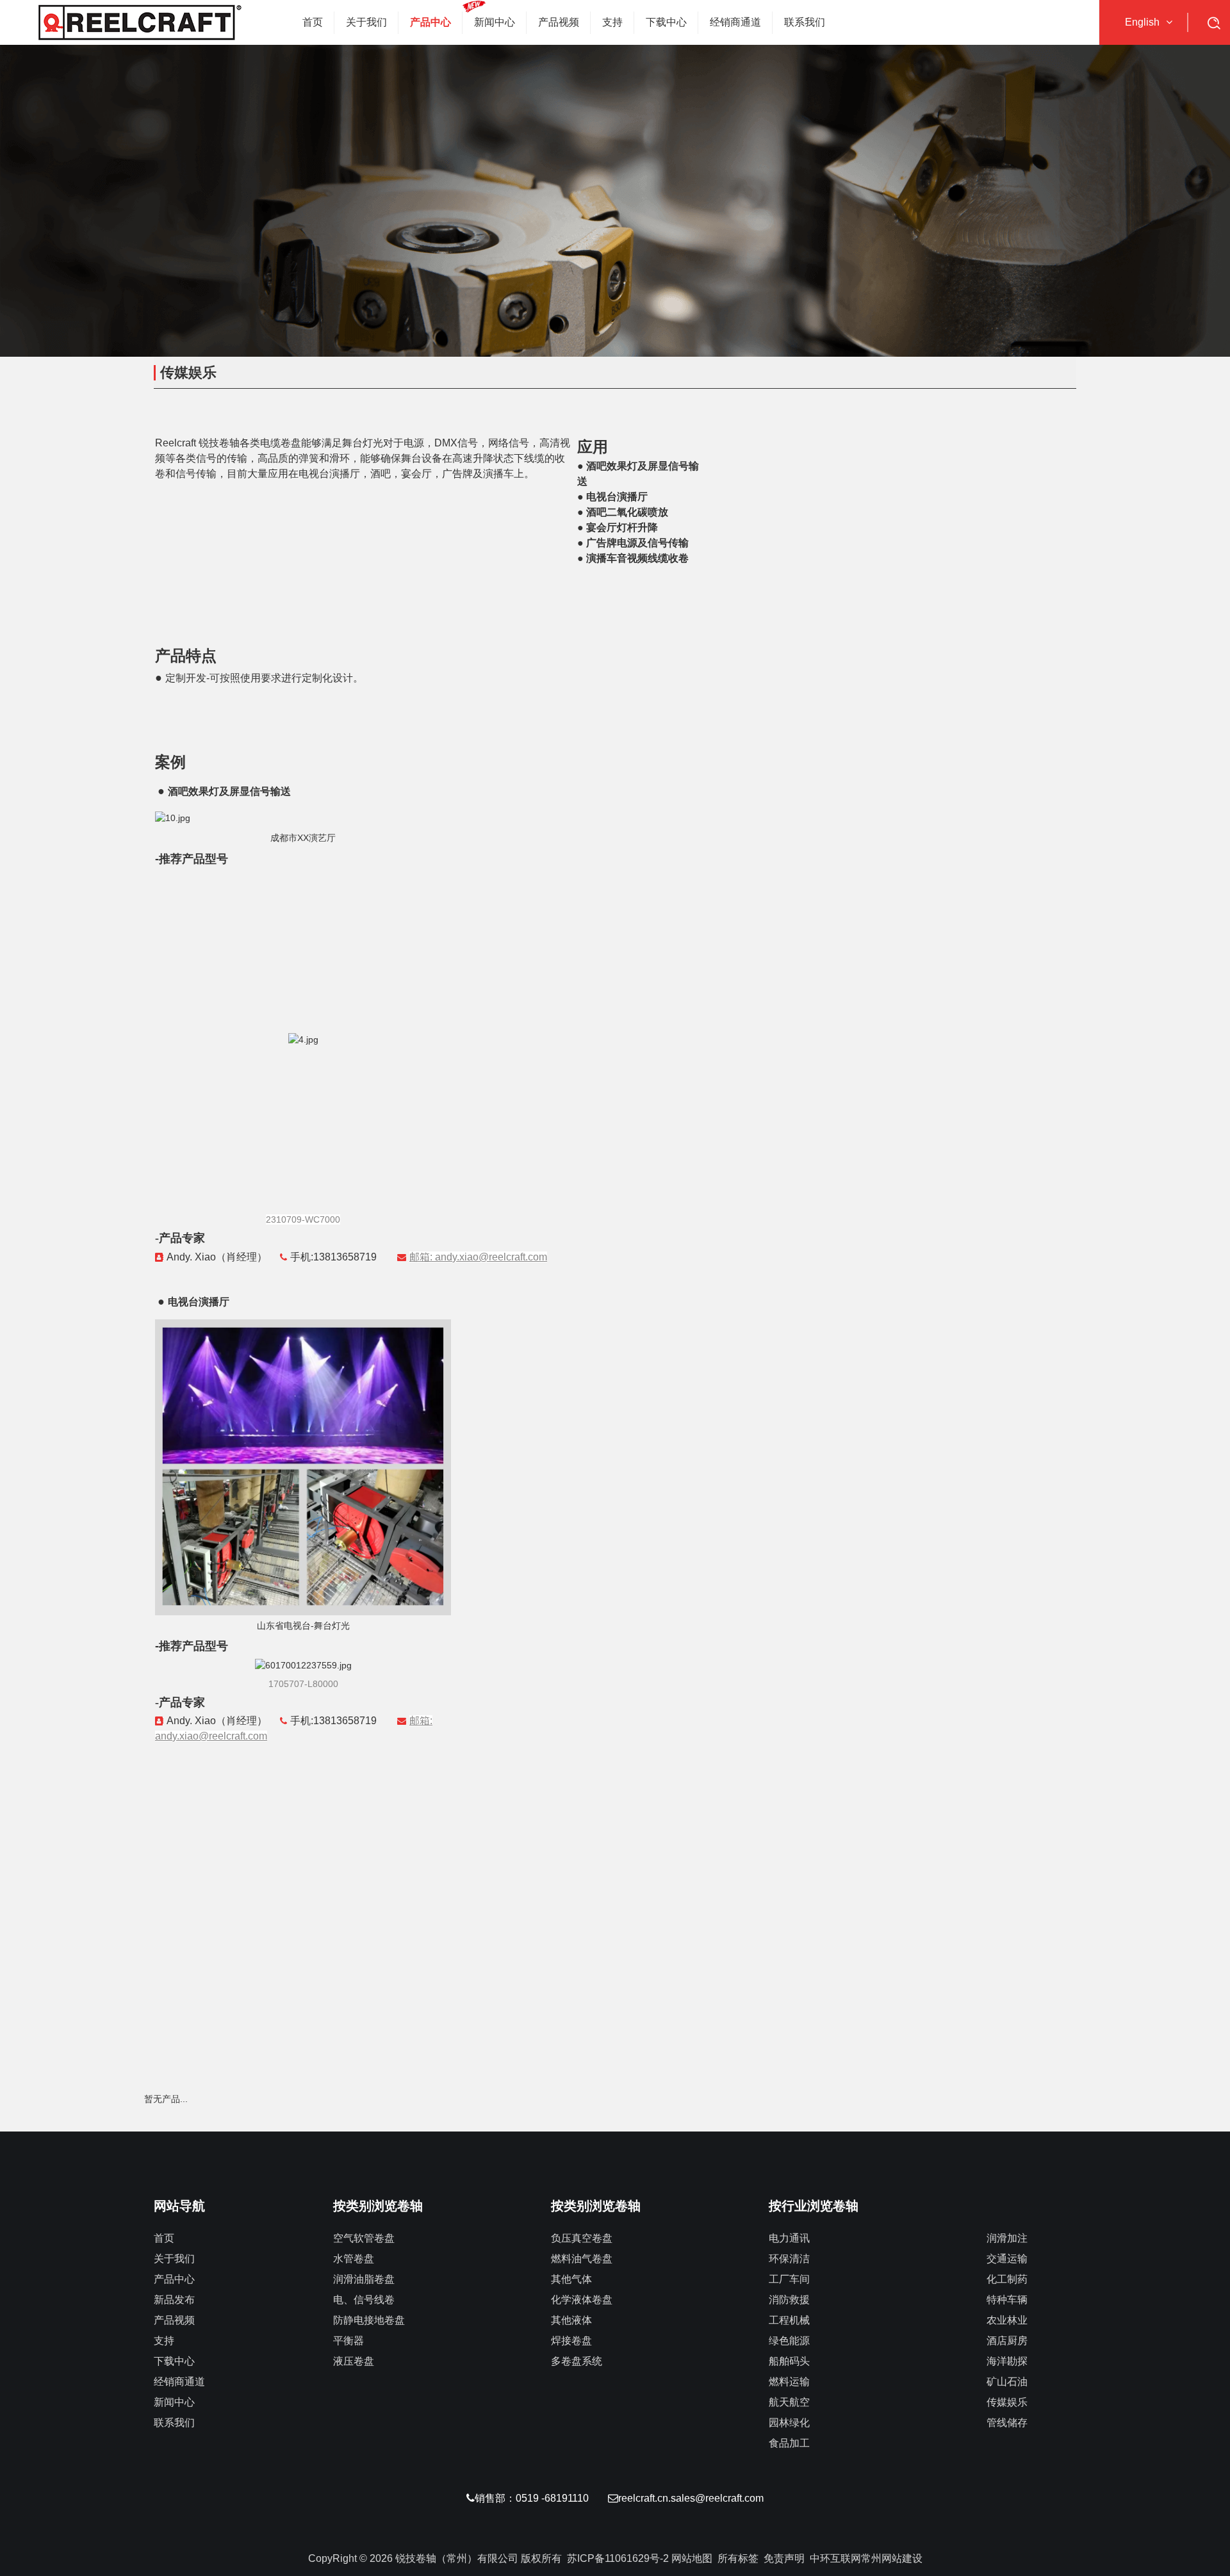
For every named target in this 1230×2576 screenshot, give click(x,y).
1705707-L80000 (303, 1684)
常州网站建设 (892, 2558)
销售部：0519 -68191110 (532, 2498)
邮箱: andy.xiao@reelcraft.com (478, 1257)
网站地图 (692, 2558)
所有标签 (738, 2558)
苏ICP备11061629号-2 (618, 2558)
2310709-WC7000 (303, 1219)
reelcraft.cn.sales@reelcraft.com (691, 2498)
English (1142, 22)
